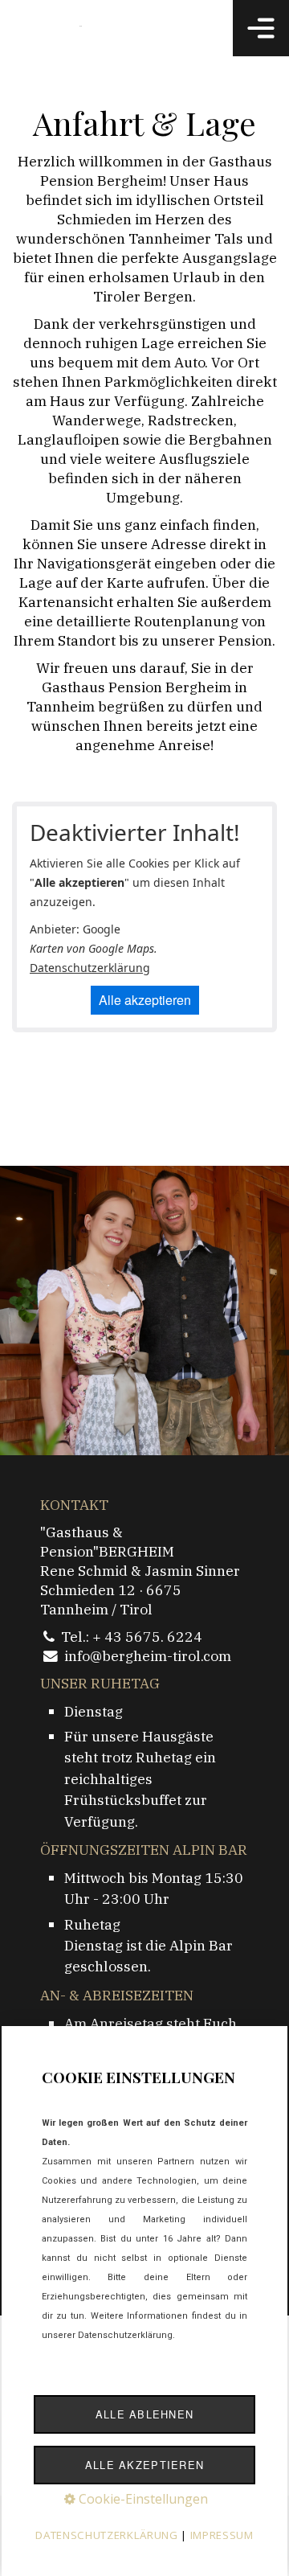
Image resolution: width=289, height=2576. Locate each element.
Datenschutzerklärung (90, 968)
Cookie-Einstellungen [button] (142, 2499)
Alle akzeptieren (145, 1000)
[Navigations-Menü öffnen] (261, 28)
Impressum (222, 2535)
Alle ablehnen (145, 2414)
